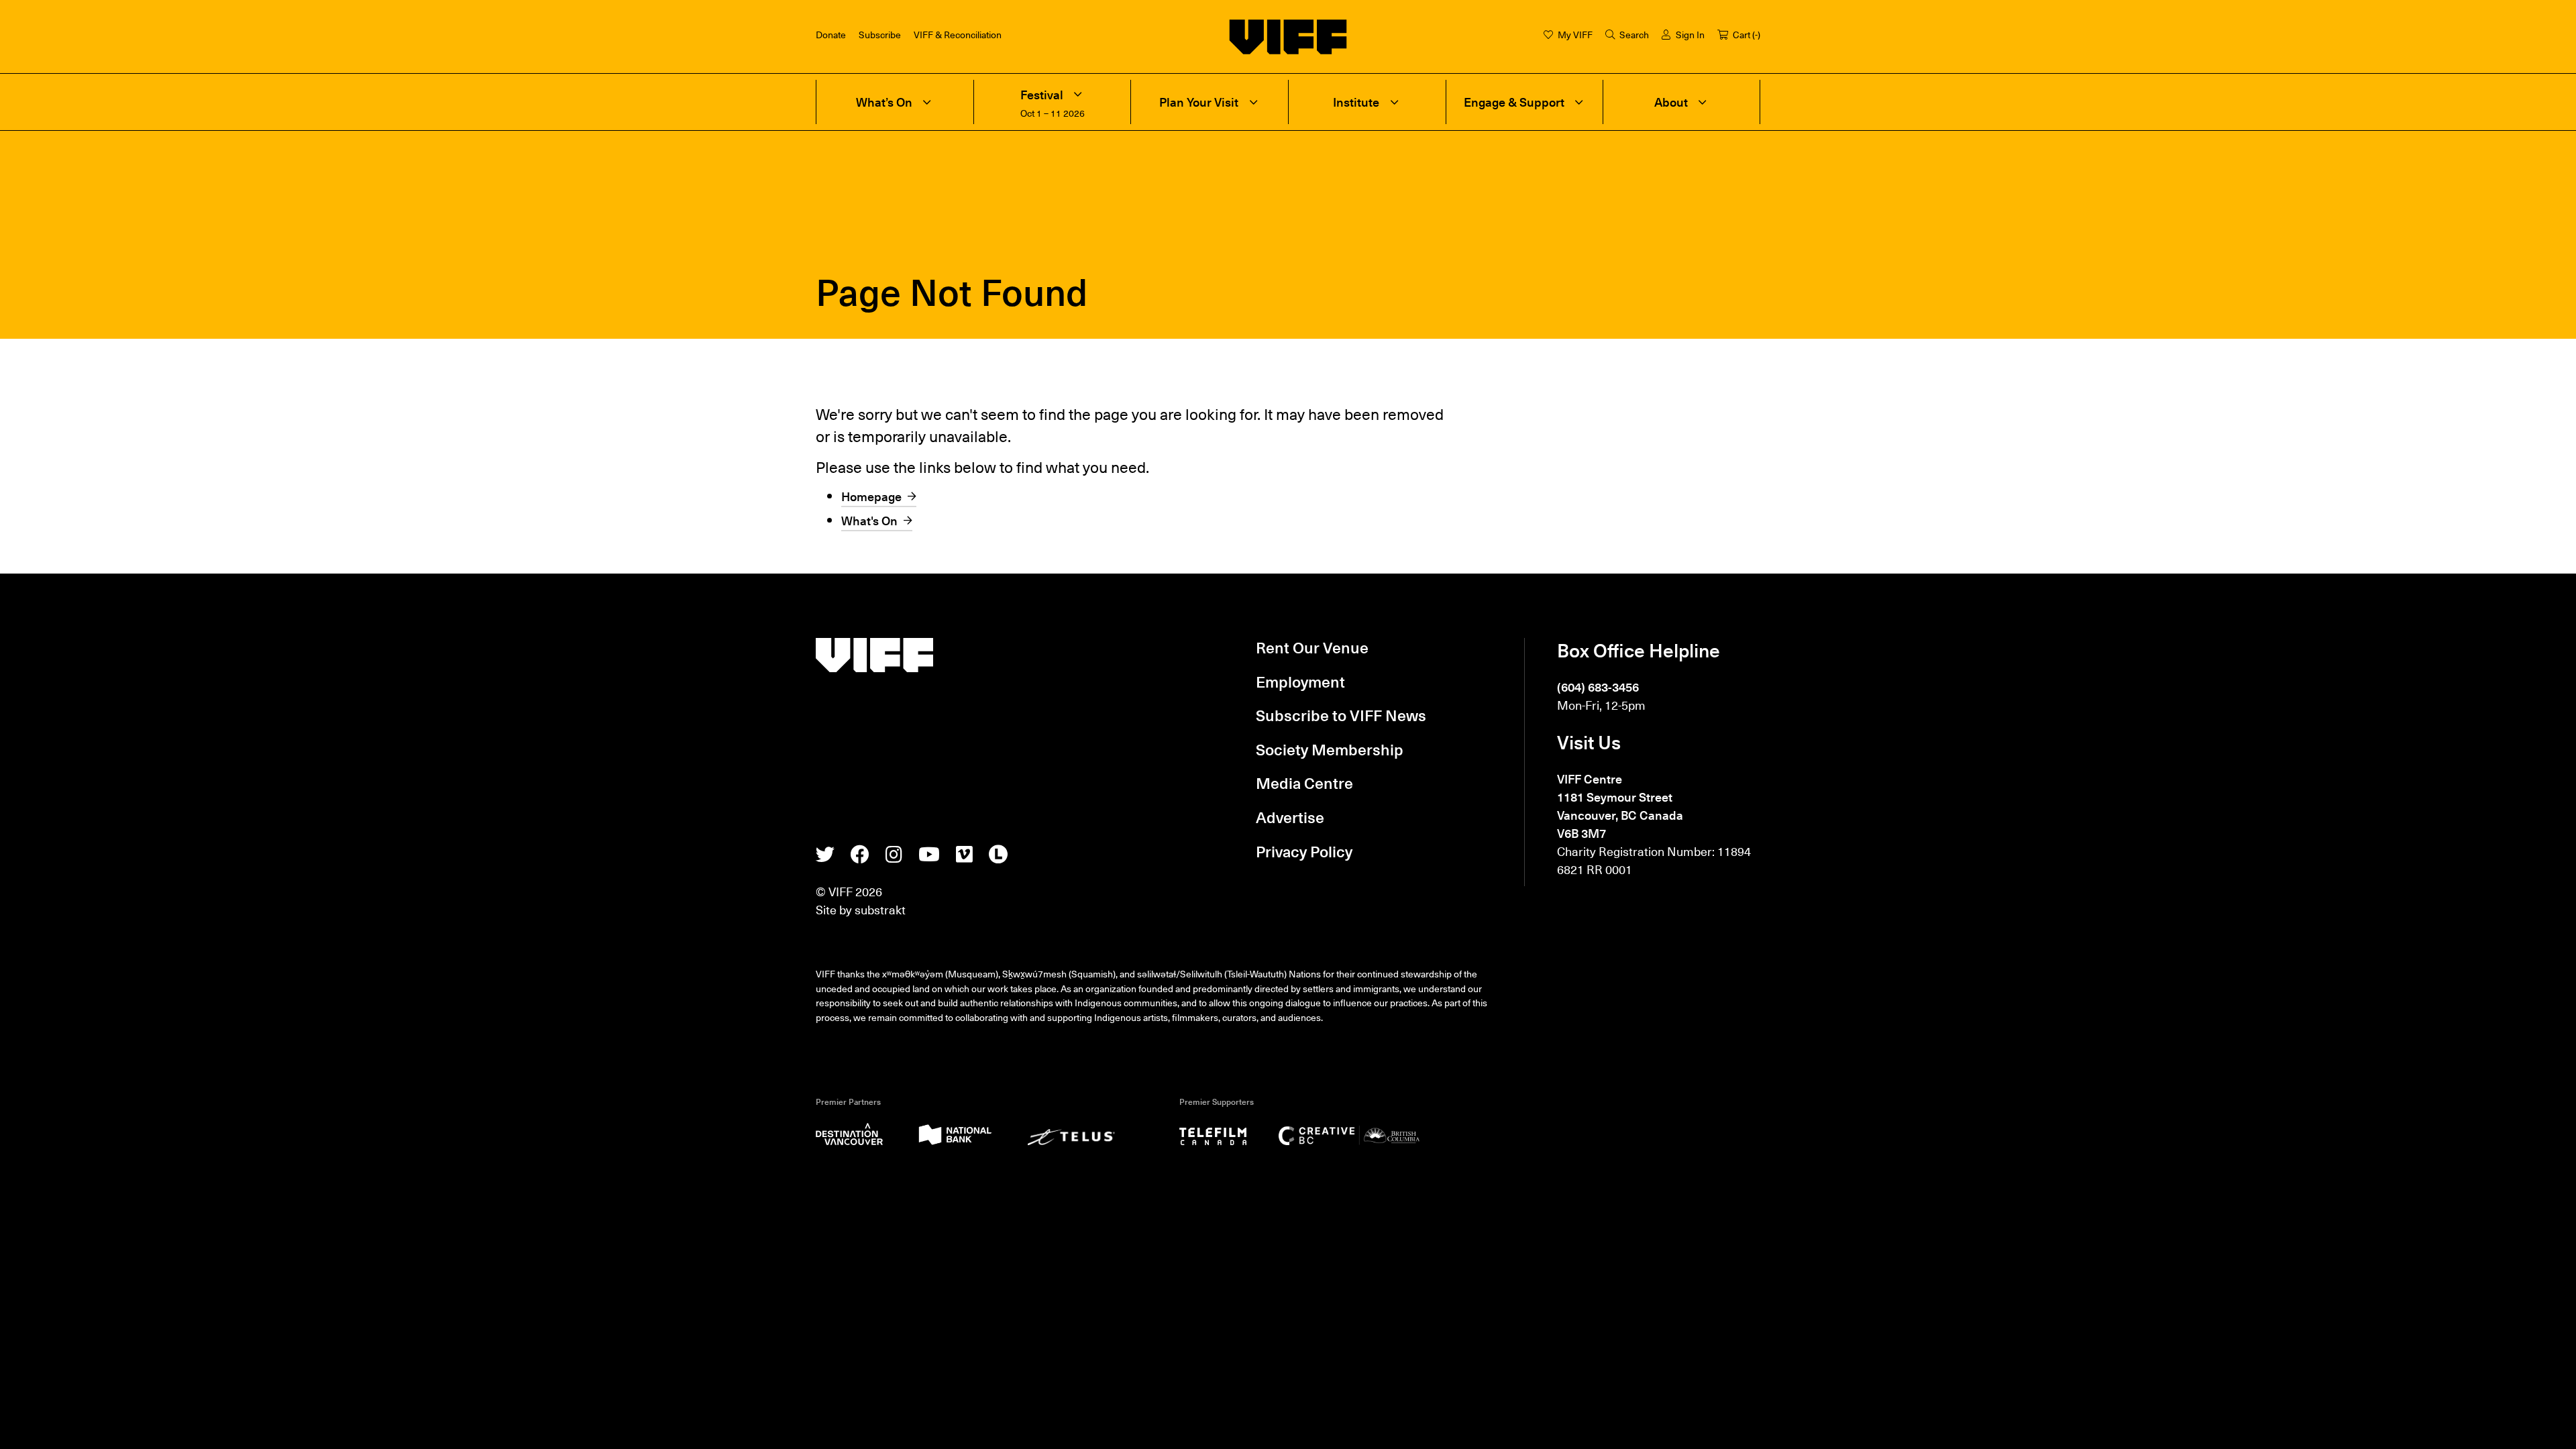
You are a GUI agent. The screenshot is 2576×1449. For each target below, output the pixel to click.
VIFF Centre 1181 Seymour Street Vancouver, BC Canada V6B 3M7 (1620, 806)
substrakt (880, 909)
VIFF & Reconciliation (958, 34)
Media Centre (1304, 783)
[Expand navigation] (927, 102)
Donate (831, 34)
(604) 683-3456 (1598, 687)
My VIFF (1575, 34)
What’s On (884, 102)
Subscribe (880, 34)
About (1671, 102)
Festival (1042, 95)
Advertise (1290, 817)
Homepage (871, 496)
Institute (1356, 102)
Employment (1300, 682)
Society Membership (1330, 749)
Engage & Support (1514, 102)
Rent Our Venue (1312, 647)
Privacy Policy (1304, 851)
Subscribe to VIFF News (1341, 715)
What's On (869, 520)
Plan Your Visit (1199, 102)
